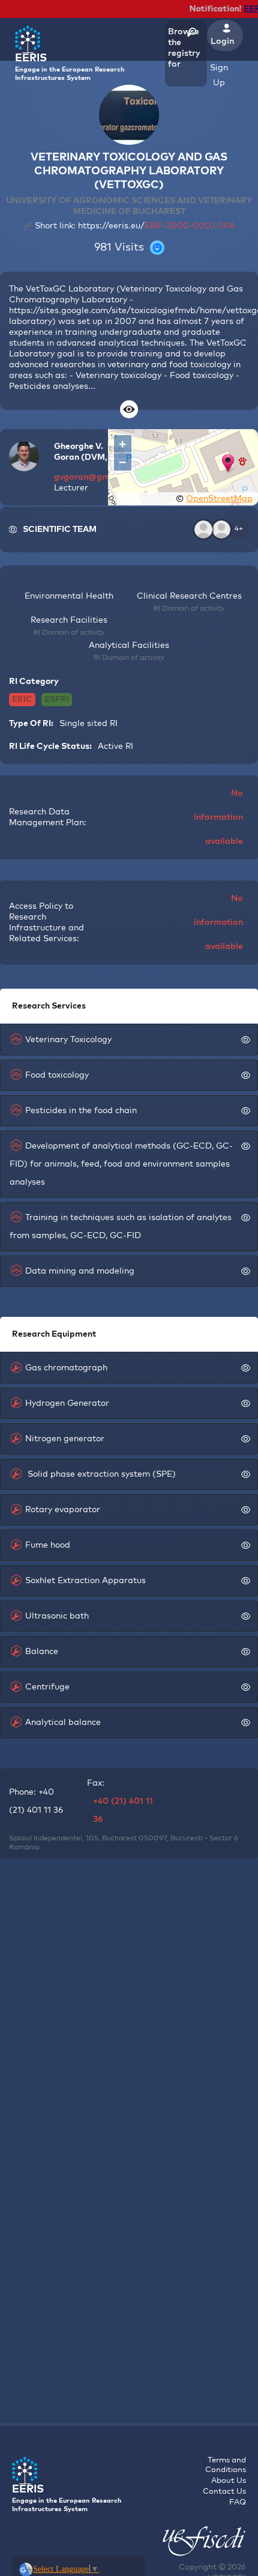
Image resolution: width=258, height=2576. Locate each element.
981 (103, 248)
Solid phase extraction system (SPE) (100, 1474)
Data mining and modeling (80, 1271)
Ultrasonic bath (57, 1616)
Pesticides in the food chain (81, 1111)
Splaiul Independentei (46, 1839)
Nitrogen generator (65, 1439)
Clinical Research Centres (189, 596)
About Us (229, 2481)
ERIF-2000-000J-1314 (190, 226)
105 (92, 1839)
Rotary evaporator (63, 1510)
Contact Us (224, 2492)
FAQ (238, 2502)
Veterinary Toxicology (68, 1040)
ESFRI (57, 700)
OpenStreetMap (219, 499)
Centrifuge (47, 1687)
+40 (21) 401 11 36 (123, 1810)
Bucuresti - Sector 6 (204, 1839)
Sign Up (219, 75)
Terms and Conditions (226, 2465)
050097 (153, 1839)
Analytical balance (63, 1723)
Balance (42, 1652)
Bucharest (119, 1839)
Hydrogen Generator (67, 1403)
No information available (218, 817)
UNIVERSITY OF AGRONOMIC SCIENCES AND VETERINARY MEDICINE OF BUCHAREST (129, 206)
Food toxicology (57, 1075)
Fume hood (48, 1545)
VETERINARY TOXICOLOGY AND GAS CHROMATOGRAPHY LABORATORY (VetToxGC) (129, 171)
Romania (24, 1848)
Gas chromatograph (66, 1368)
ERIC (22, 700)
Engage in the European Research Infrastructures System (70, 67)
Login (222, 41)
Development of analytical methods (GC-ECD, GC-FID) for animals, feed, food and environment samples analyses (121, 1164)
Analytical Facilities (129, 646)
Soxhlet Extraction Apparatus (85, 1581)
